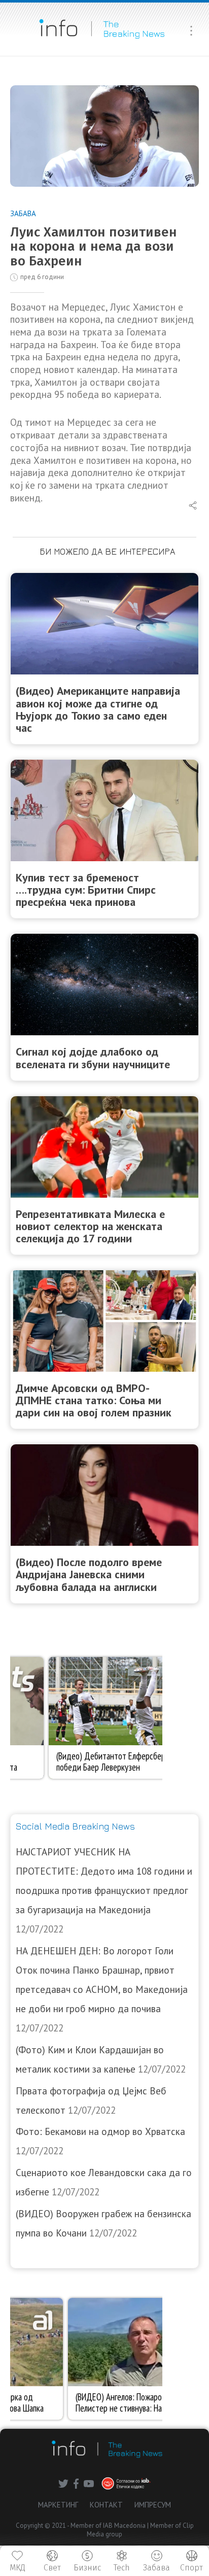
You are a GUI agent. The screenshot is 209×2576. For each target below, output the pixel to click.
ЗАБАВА (23, 213)
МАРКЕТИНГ (58, 2505)
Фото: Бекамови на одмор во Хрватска (100, 2131)
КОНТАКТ (106, 2505)
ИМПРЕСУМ (153, 2505)
